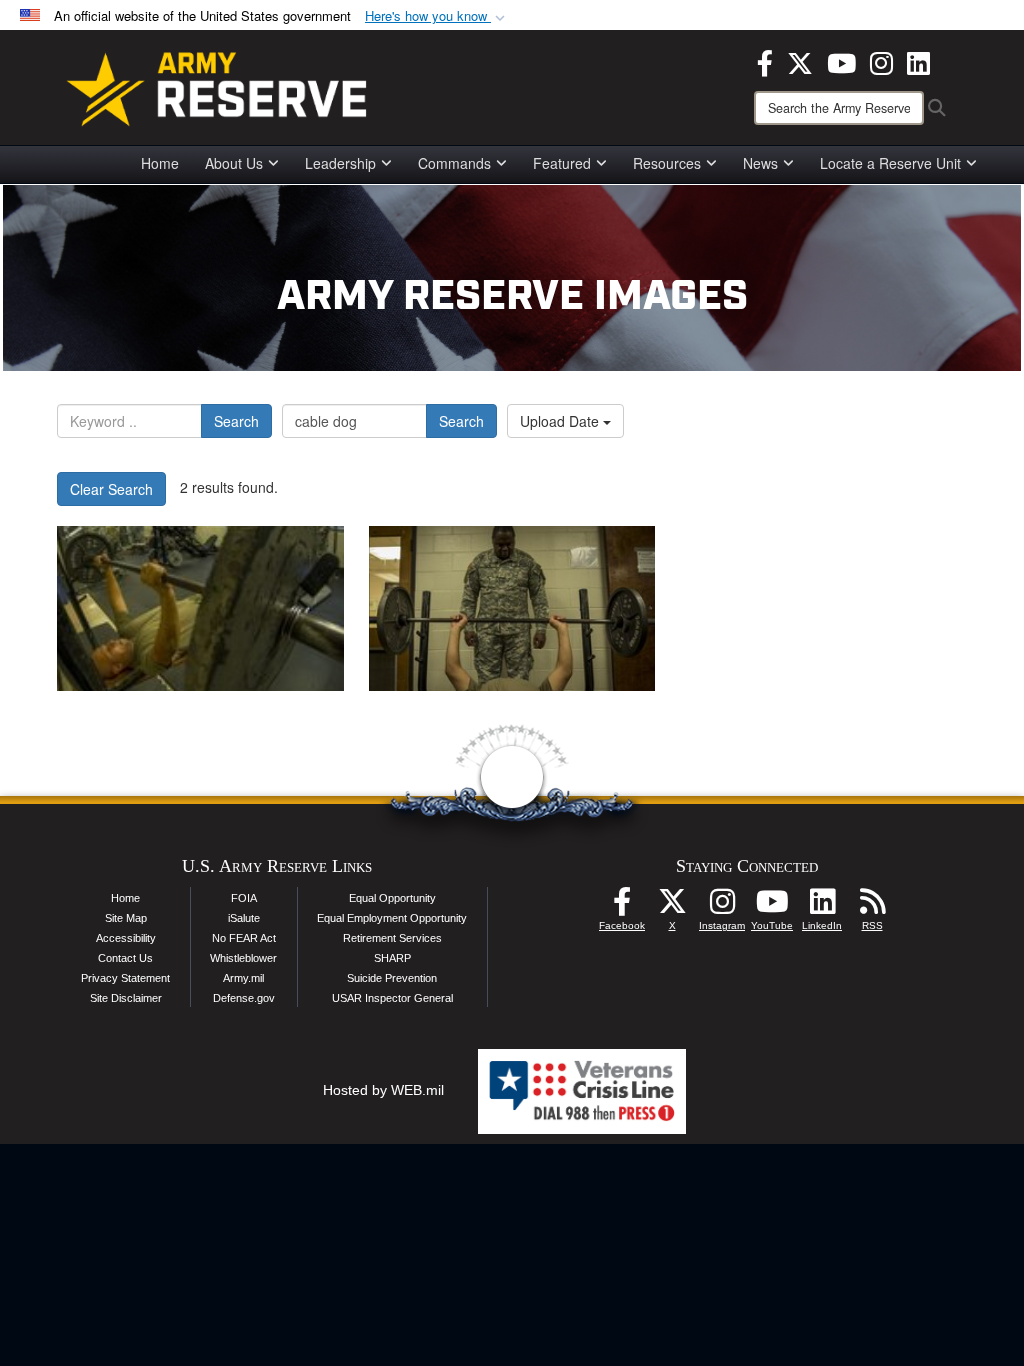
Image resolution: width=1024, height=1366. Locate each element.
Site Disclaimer (126, 998)
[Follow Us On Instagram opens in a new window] (722, 907)
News (760, 163)
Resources (667, 163)
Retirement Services (392, 938)
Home (160, 163)
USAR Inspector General (392, 998)
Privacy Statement (125, 978)
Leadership (340, 163)
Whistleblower (243, 958)
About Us (234, 163)
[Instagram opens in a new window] (881, 61)
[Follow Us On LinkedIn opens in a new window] (822, 907)
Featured (562, 163)
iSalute (244, 918)
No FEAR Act (244, 938)
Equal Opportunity (392, 898)
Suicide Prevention (392, 978)
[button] (437, 16)
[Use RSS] (872, 907)
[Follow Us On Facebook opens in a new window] (622, 907)
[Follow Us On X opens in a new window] (672, 907)
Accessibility (126, 938)
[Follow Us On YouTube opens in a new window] (772, 907)
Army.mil (243, 978)
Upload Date (561, 421)
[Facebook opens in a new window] (765, 61)
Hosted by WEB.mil (383, 1090)
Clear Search (111, 489)
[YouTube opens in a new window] (841, 61)
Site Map (126, 918)
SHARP (392, 958)
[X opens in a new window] (800, 61)
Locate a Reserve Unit (890, 163)
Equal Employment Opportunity (392, 918)
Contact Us (125, 958)
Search (236, 421)
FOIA (244, 898)
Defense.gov (244, 998)
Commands (454, 163)
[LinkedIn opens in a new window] (918, 61)
